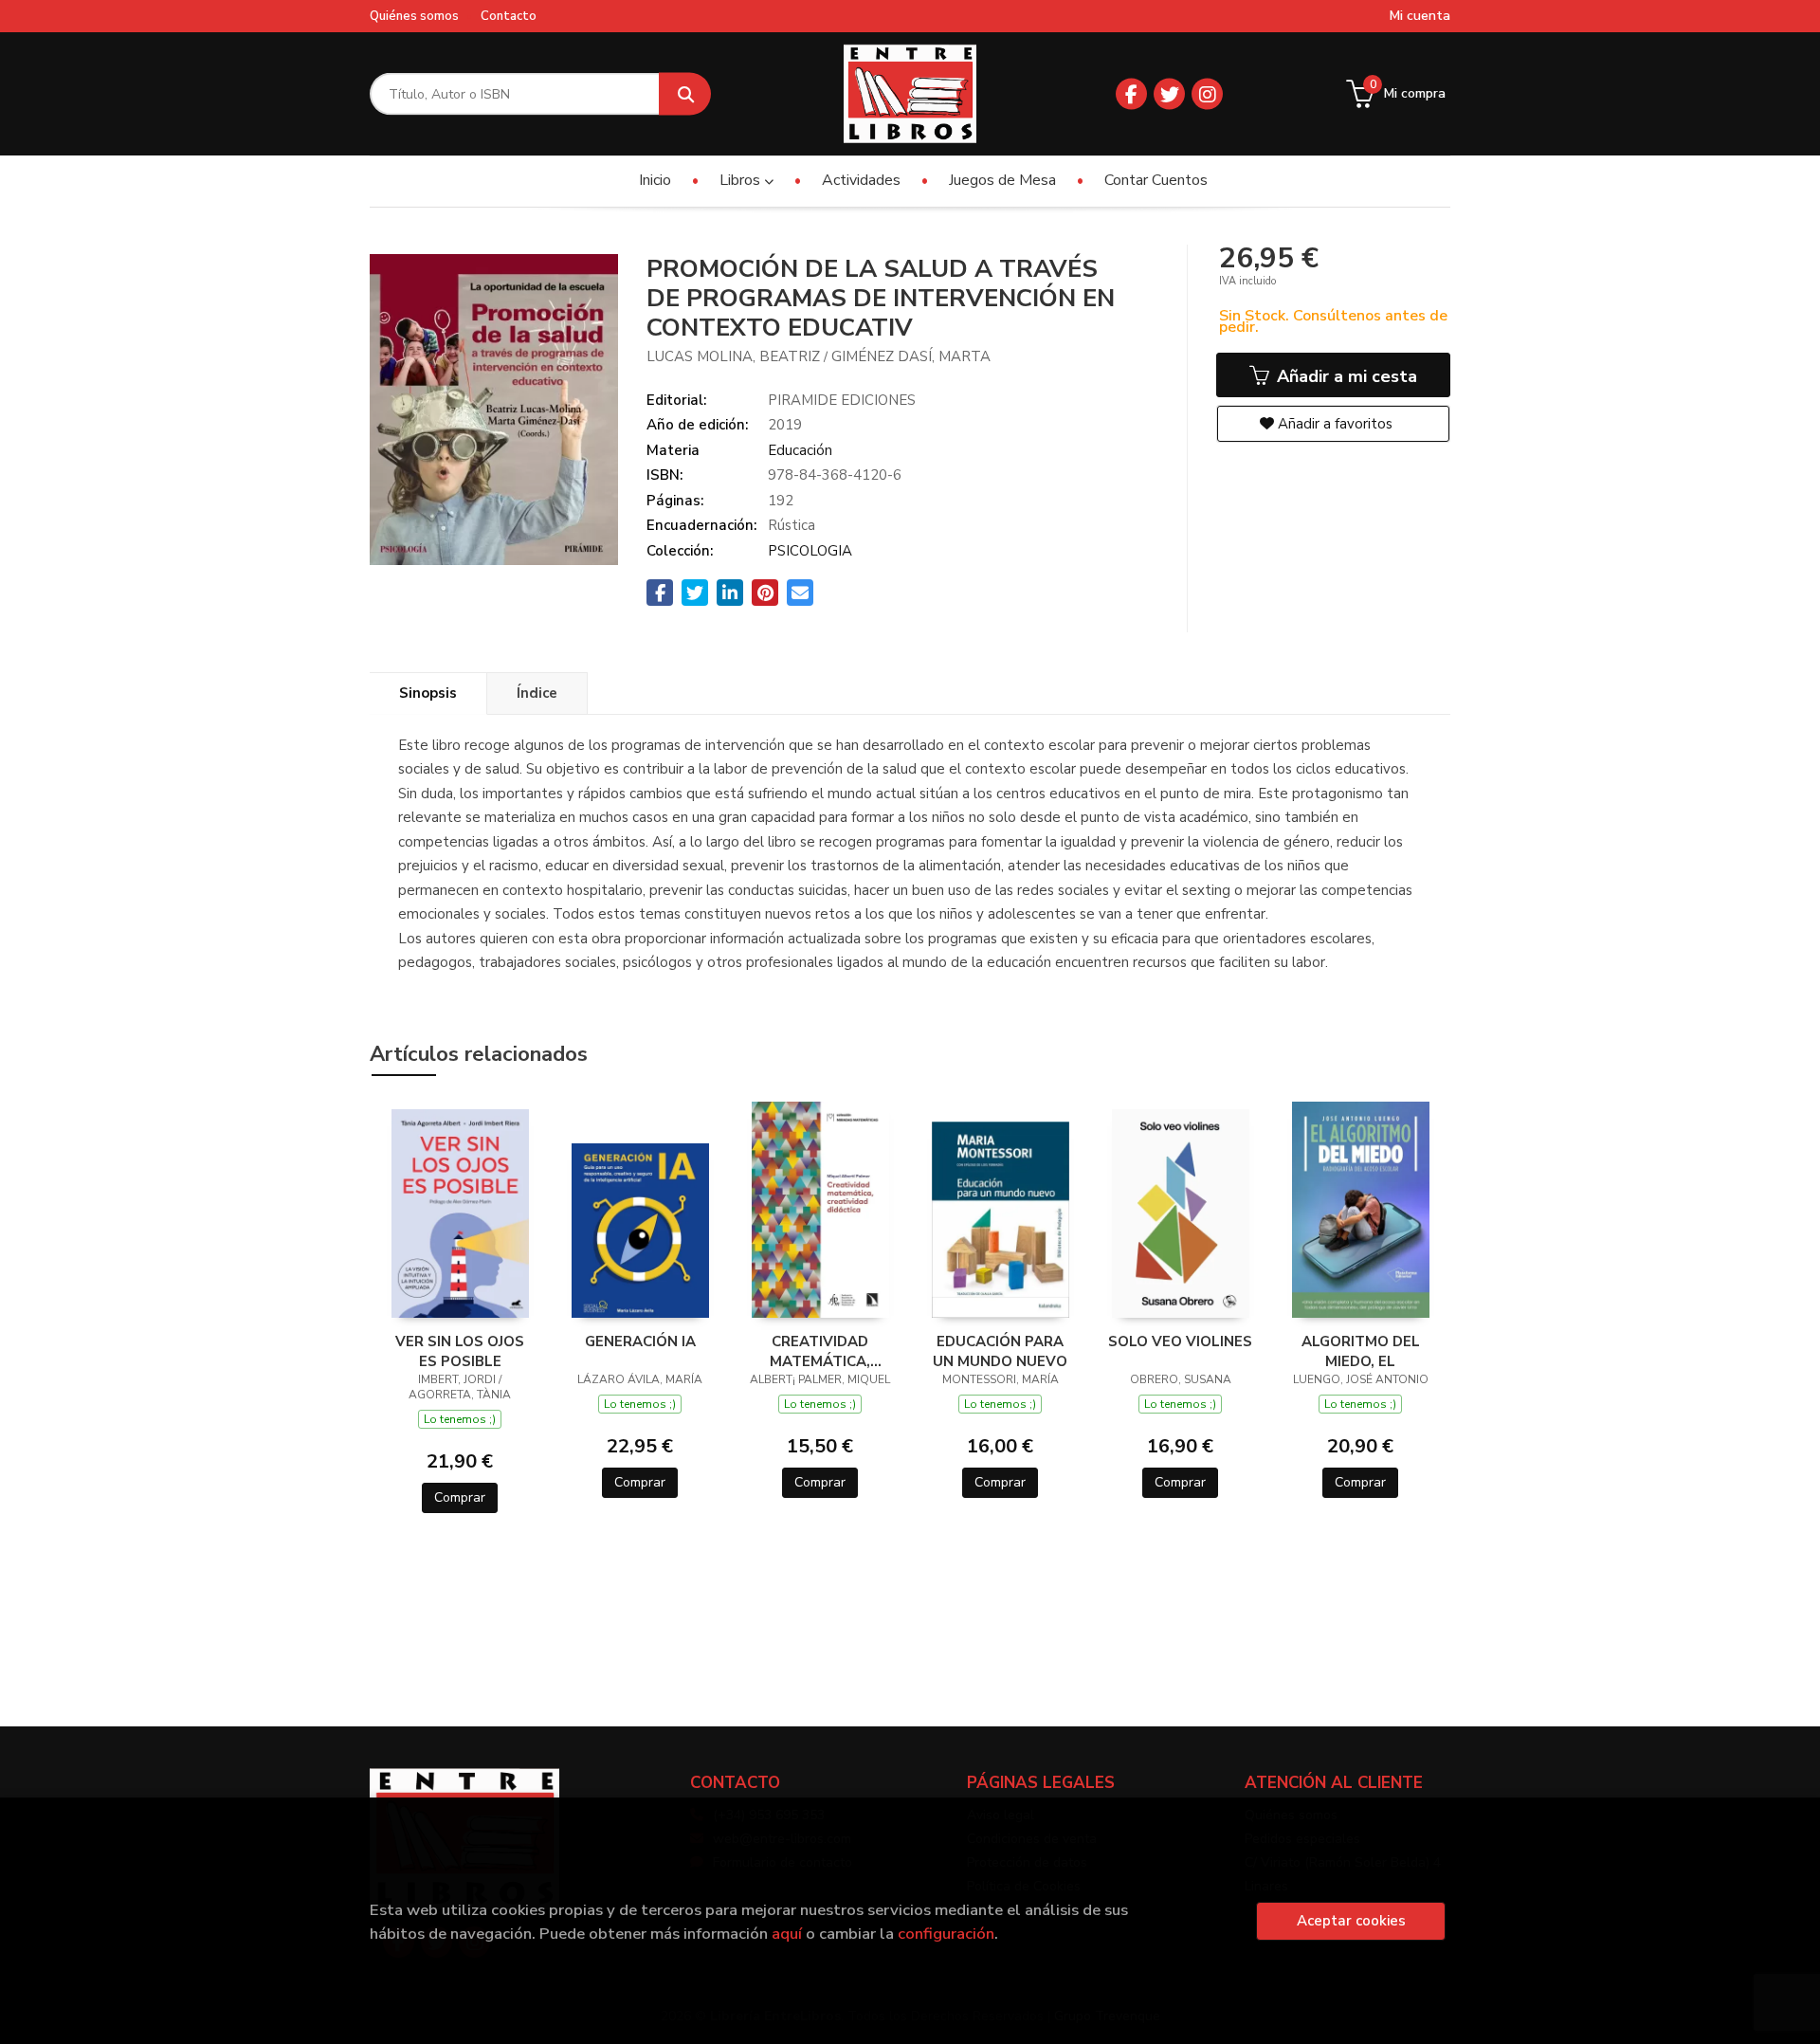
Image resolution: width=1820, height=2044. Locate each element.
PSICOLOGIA (810, 551)
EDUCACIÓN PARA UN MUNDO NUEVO (1000, 1351)
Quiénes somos (414, 16)
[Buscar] (685, 94)
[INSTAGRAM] (1207, 94)
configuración (946, 1934)
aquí (787, 1934)
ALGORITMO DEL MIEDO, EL (1361, 1351)
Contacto (509, 16)
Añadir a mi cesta (1345, 376)
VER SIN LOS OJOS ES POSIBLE (460, 1351)
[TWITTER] (1169, 94)
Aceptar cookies (1351, 1921)
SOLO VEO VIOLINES (1180, 1341)
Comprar (460, 1497)
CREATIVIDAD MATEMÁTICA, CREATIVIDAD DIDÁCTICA (820, 1351)
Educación (800, 450)
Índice (537, 693)
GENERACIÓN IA (640, 1341)
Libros (742, 180)
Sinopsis (428, 693)
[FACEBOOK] (1131, 94)
